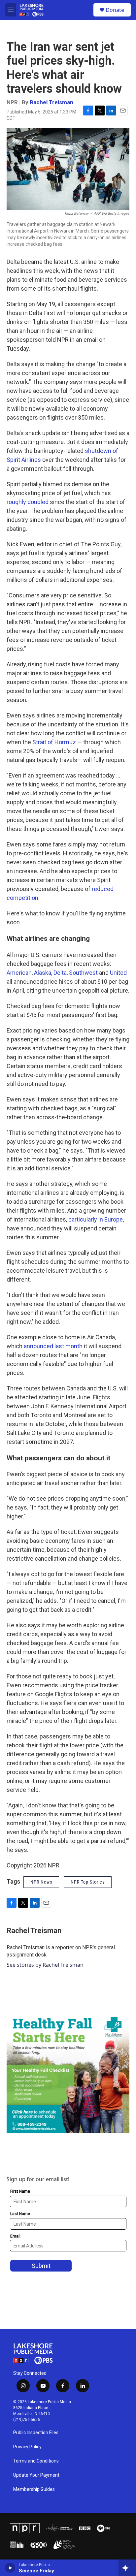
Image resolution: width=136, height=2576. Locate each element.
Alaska (43, 973)
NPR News (41, 1882)
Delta (60, 973)
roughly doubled (28, 502)
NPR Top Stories (88, 1882)
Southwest (83, 973)
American (19, 973)
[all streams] (127, 2568)
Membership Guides (34, 2489)
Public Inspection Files (36, 2433)
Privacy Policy (27, 2447)
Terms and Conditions (36, 2461)
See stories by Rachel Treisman (45, 1965)
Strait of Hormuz (54, 742)
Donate (115, 10)
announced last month (53, 1346)
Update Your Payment (36, 2475)
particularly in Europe (96, 1219)
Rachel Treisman (51, 102)
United (118, 973)
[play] (10, 2568)
